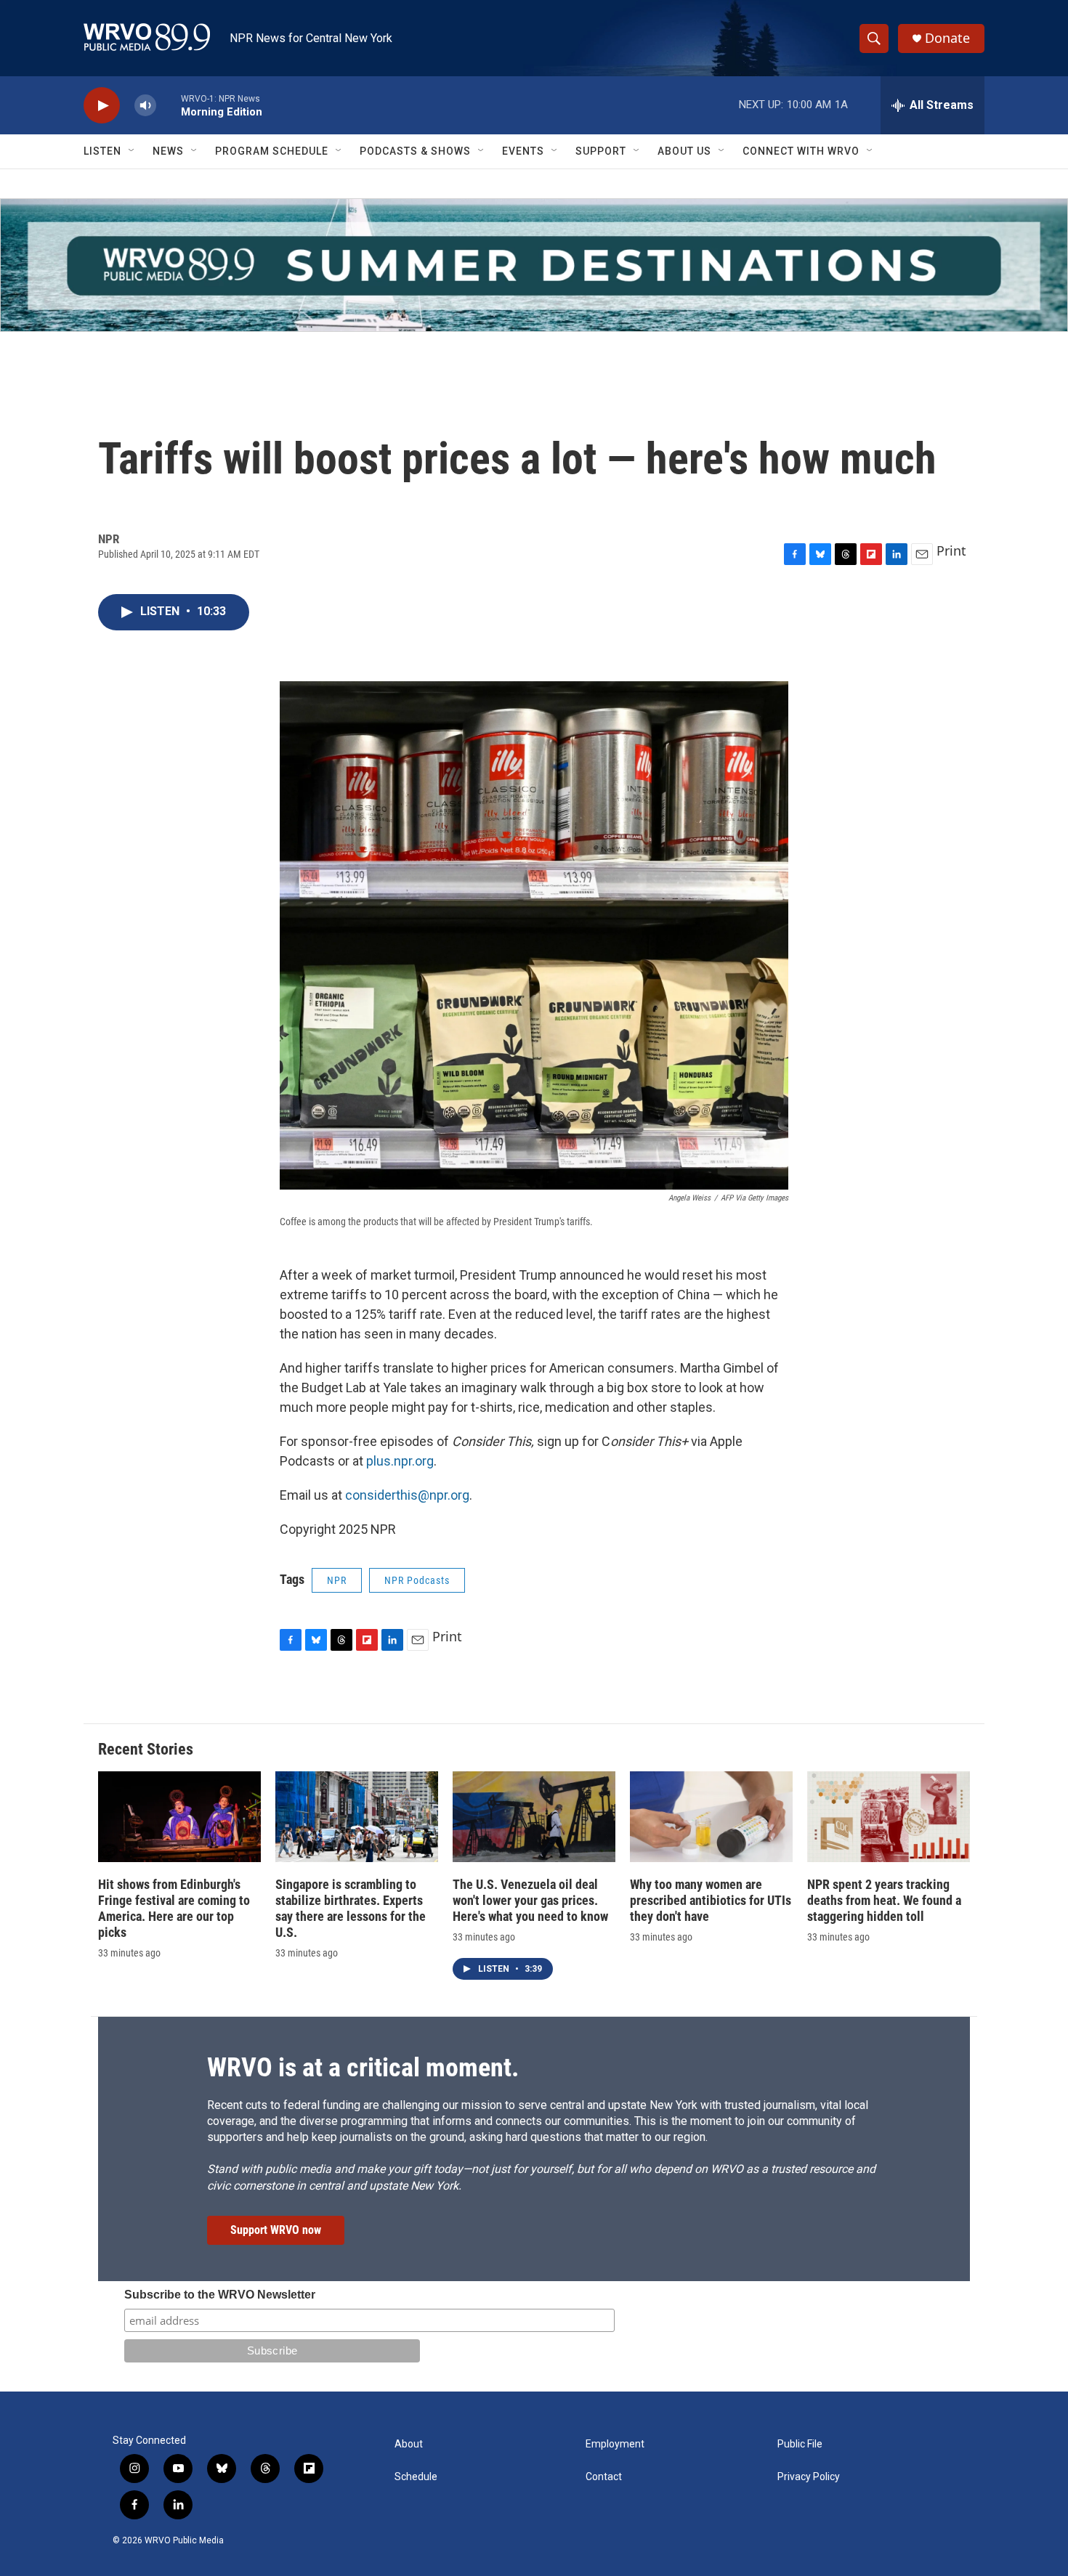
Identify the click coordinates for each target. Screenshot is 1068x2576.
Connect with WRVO (801, 151)
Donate (947, 38)
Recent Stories (146, 1749)
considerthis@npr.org (406, 1495)
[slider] (169, 105)
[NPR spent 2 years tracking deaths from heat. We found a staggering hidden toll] (889, 1817)
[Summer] (534, 265)
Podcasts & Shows (415, 151)
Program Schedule (272, 151)
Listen (102, 151)
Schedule (416, 2477)
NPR (337, 1580)
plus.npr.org (400, 1461)
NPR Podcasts (417, 1580)
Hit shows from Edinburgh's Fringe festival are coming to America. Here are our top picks (174, 1908)
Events (523, 151)
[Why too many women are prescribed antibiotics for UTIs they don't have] (711, 1817)
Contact (604, 2477)
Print (951, 550)
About (409, 2444)
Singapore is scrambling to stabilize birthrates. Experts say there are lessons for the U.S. (351, 1908)
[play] (102, 106)
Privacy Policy (809, 2477)
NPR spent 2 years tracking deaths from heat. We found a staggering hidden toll (884, 1900)
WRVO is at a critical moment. (363, 2068)
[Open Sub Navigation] (132, 151)
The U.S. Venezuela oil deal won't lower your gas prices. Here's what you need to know (530, 1900)
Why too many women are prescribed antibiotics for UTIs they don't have (711, 1900)
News (168, 151)
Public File (800, 2444)
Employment (615, 2444)
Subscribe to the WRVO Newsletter (220, 2295)
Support (601, 151)
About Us (684, 151)
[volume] (145, 106)
